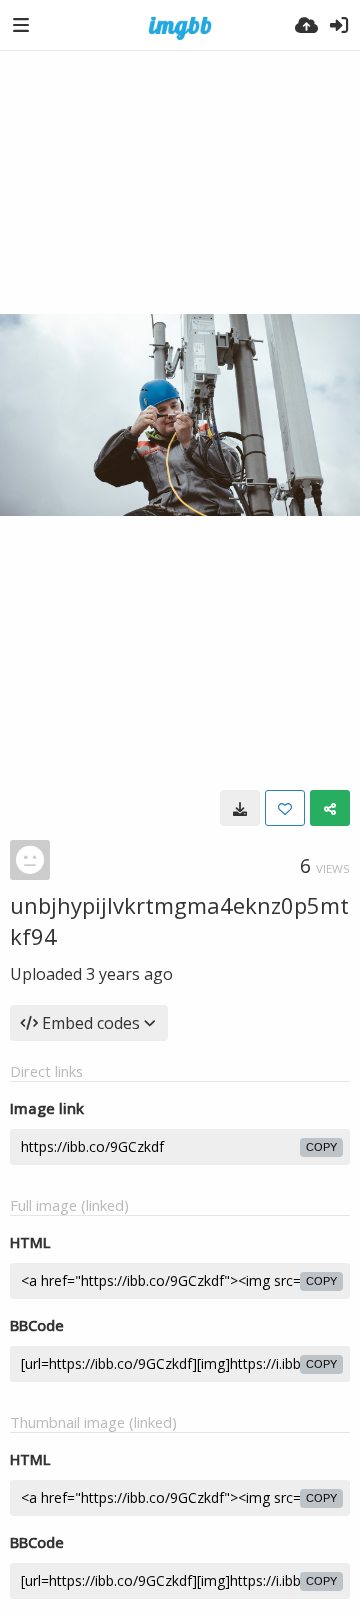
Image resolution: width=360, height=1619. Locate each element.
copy (321, 1147)
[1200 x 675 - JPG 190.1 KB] (240, 808)
